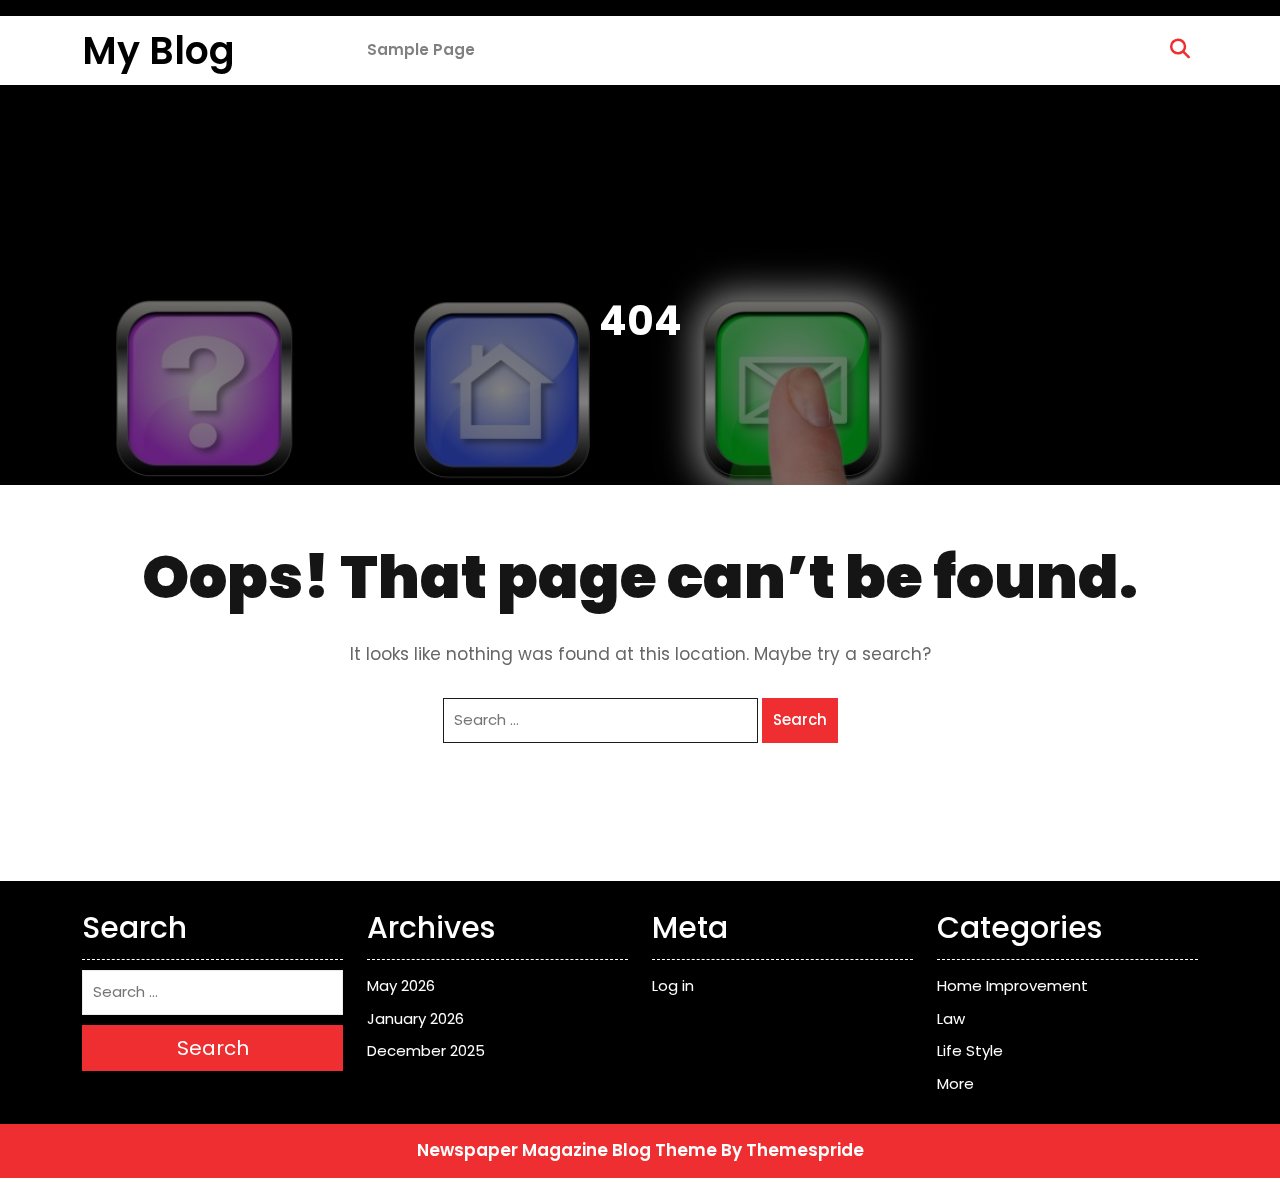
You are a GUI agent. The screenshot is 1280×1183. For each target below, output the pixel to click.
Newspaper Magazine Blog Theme (567, 1150)
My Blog (158, 50)
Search (800, 719)
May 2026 (401, 985)
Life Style (970, 1050)
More (955, 1083)
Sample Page (421, 49)
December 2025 (426, 1050)
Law (951, 1018)
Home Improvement (1012, 985)
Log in (673, 985)
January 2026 (415, 1018)
